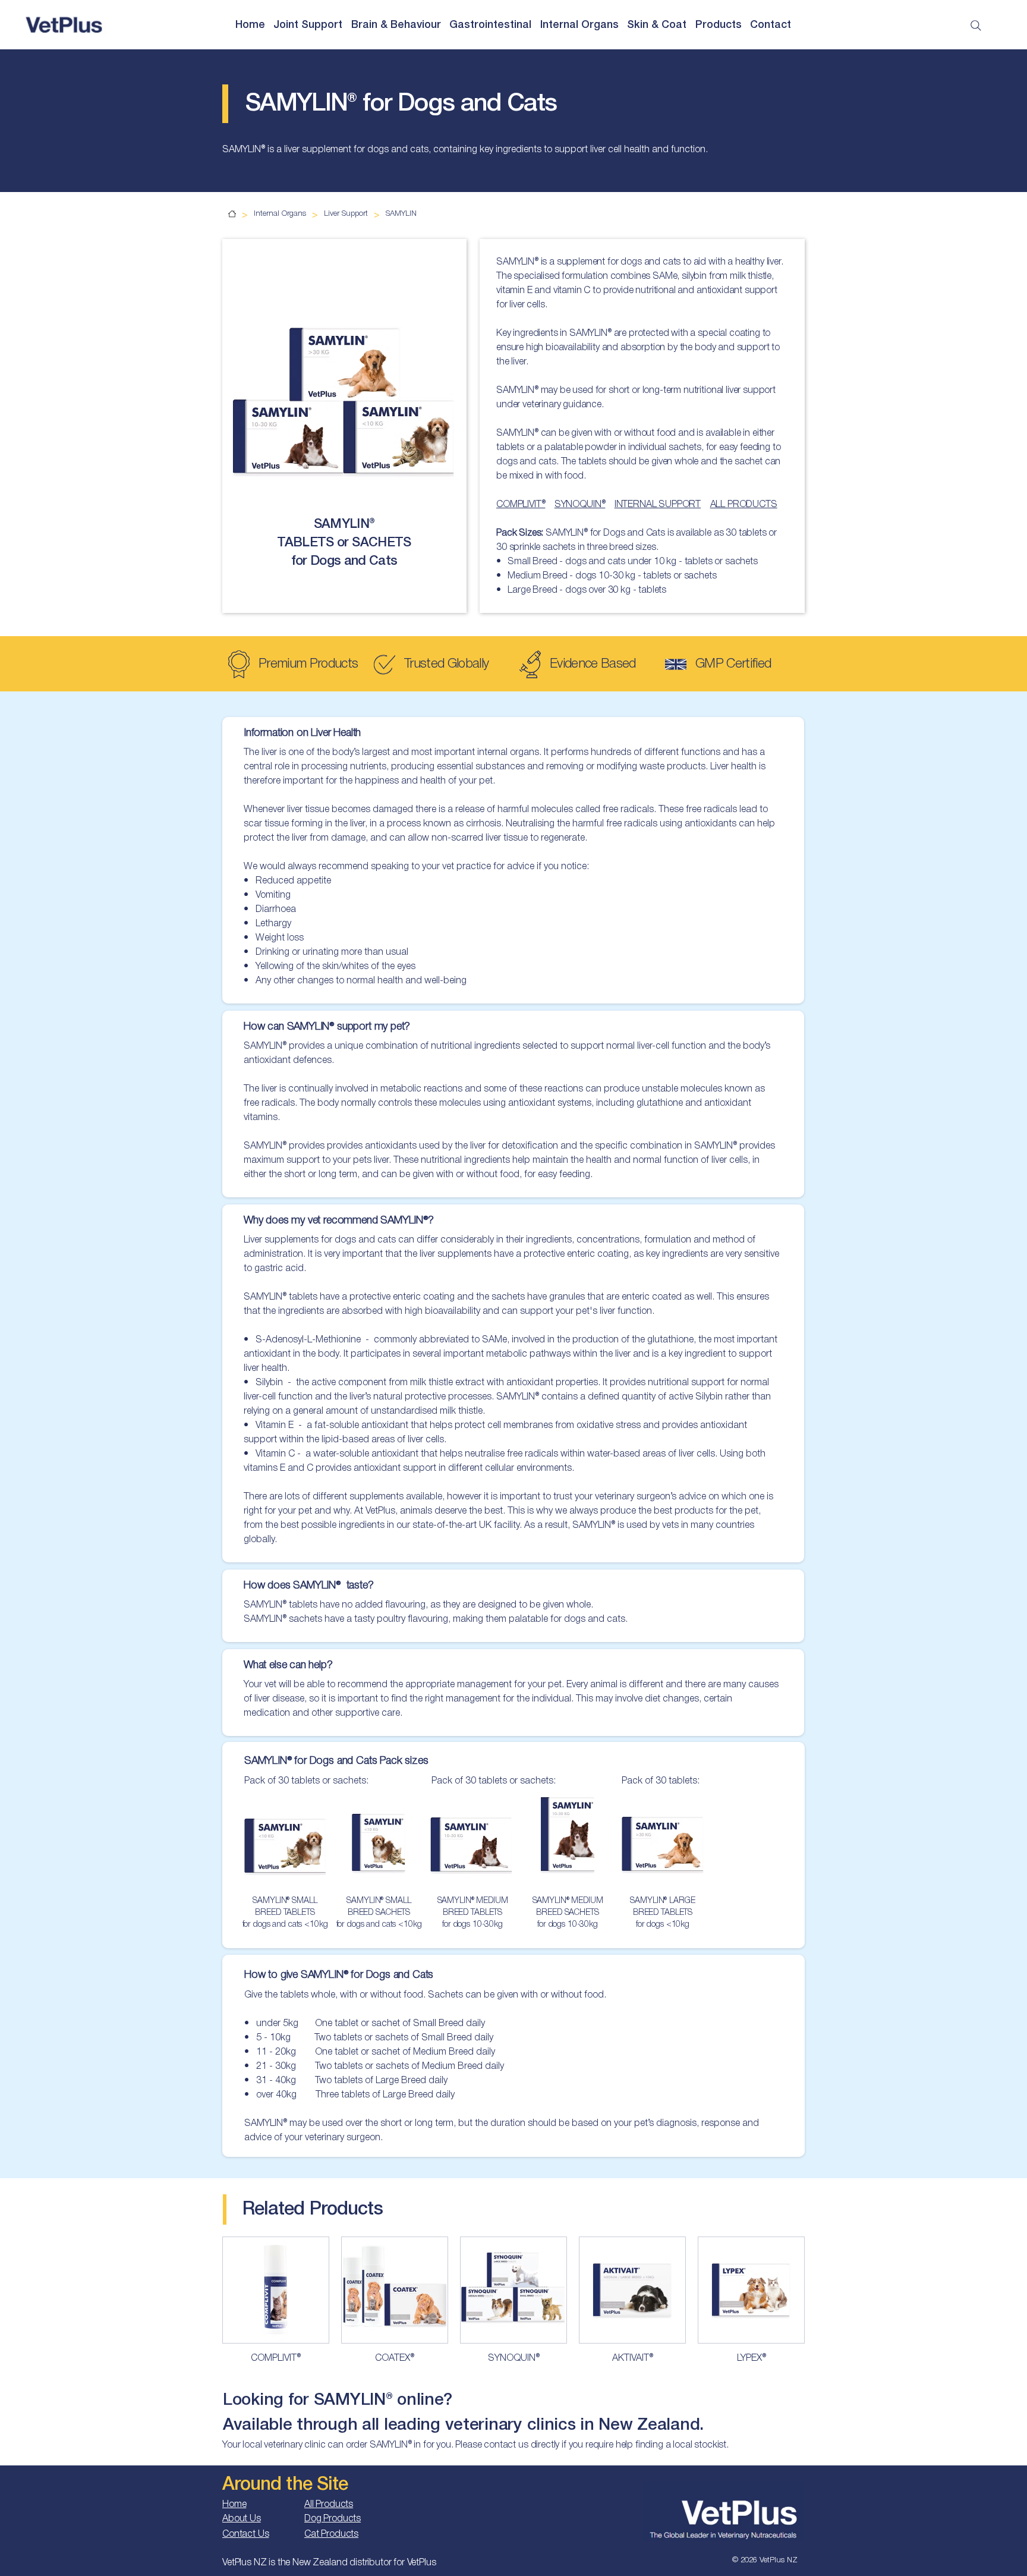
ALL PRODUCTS (744, 505)
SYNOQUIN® (580, 505)
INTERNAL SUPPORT (658, 505)
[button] (251, 26)
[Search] (976, 26)
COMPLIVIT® (521, 505)
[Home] (232, 214)
